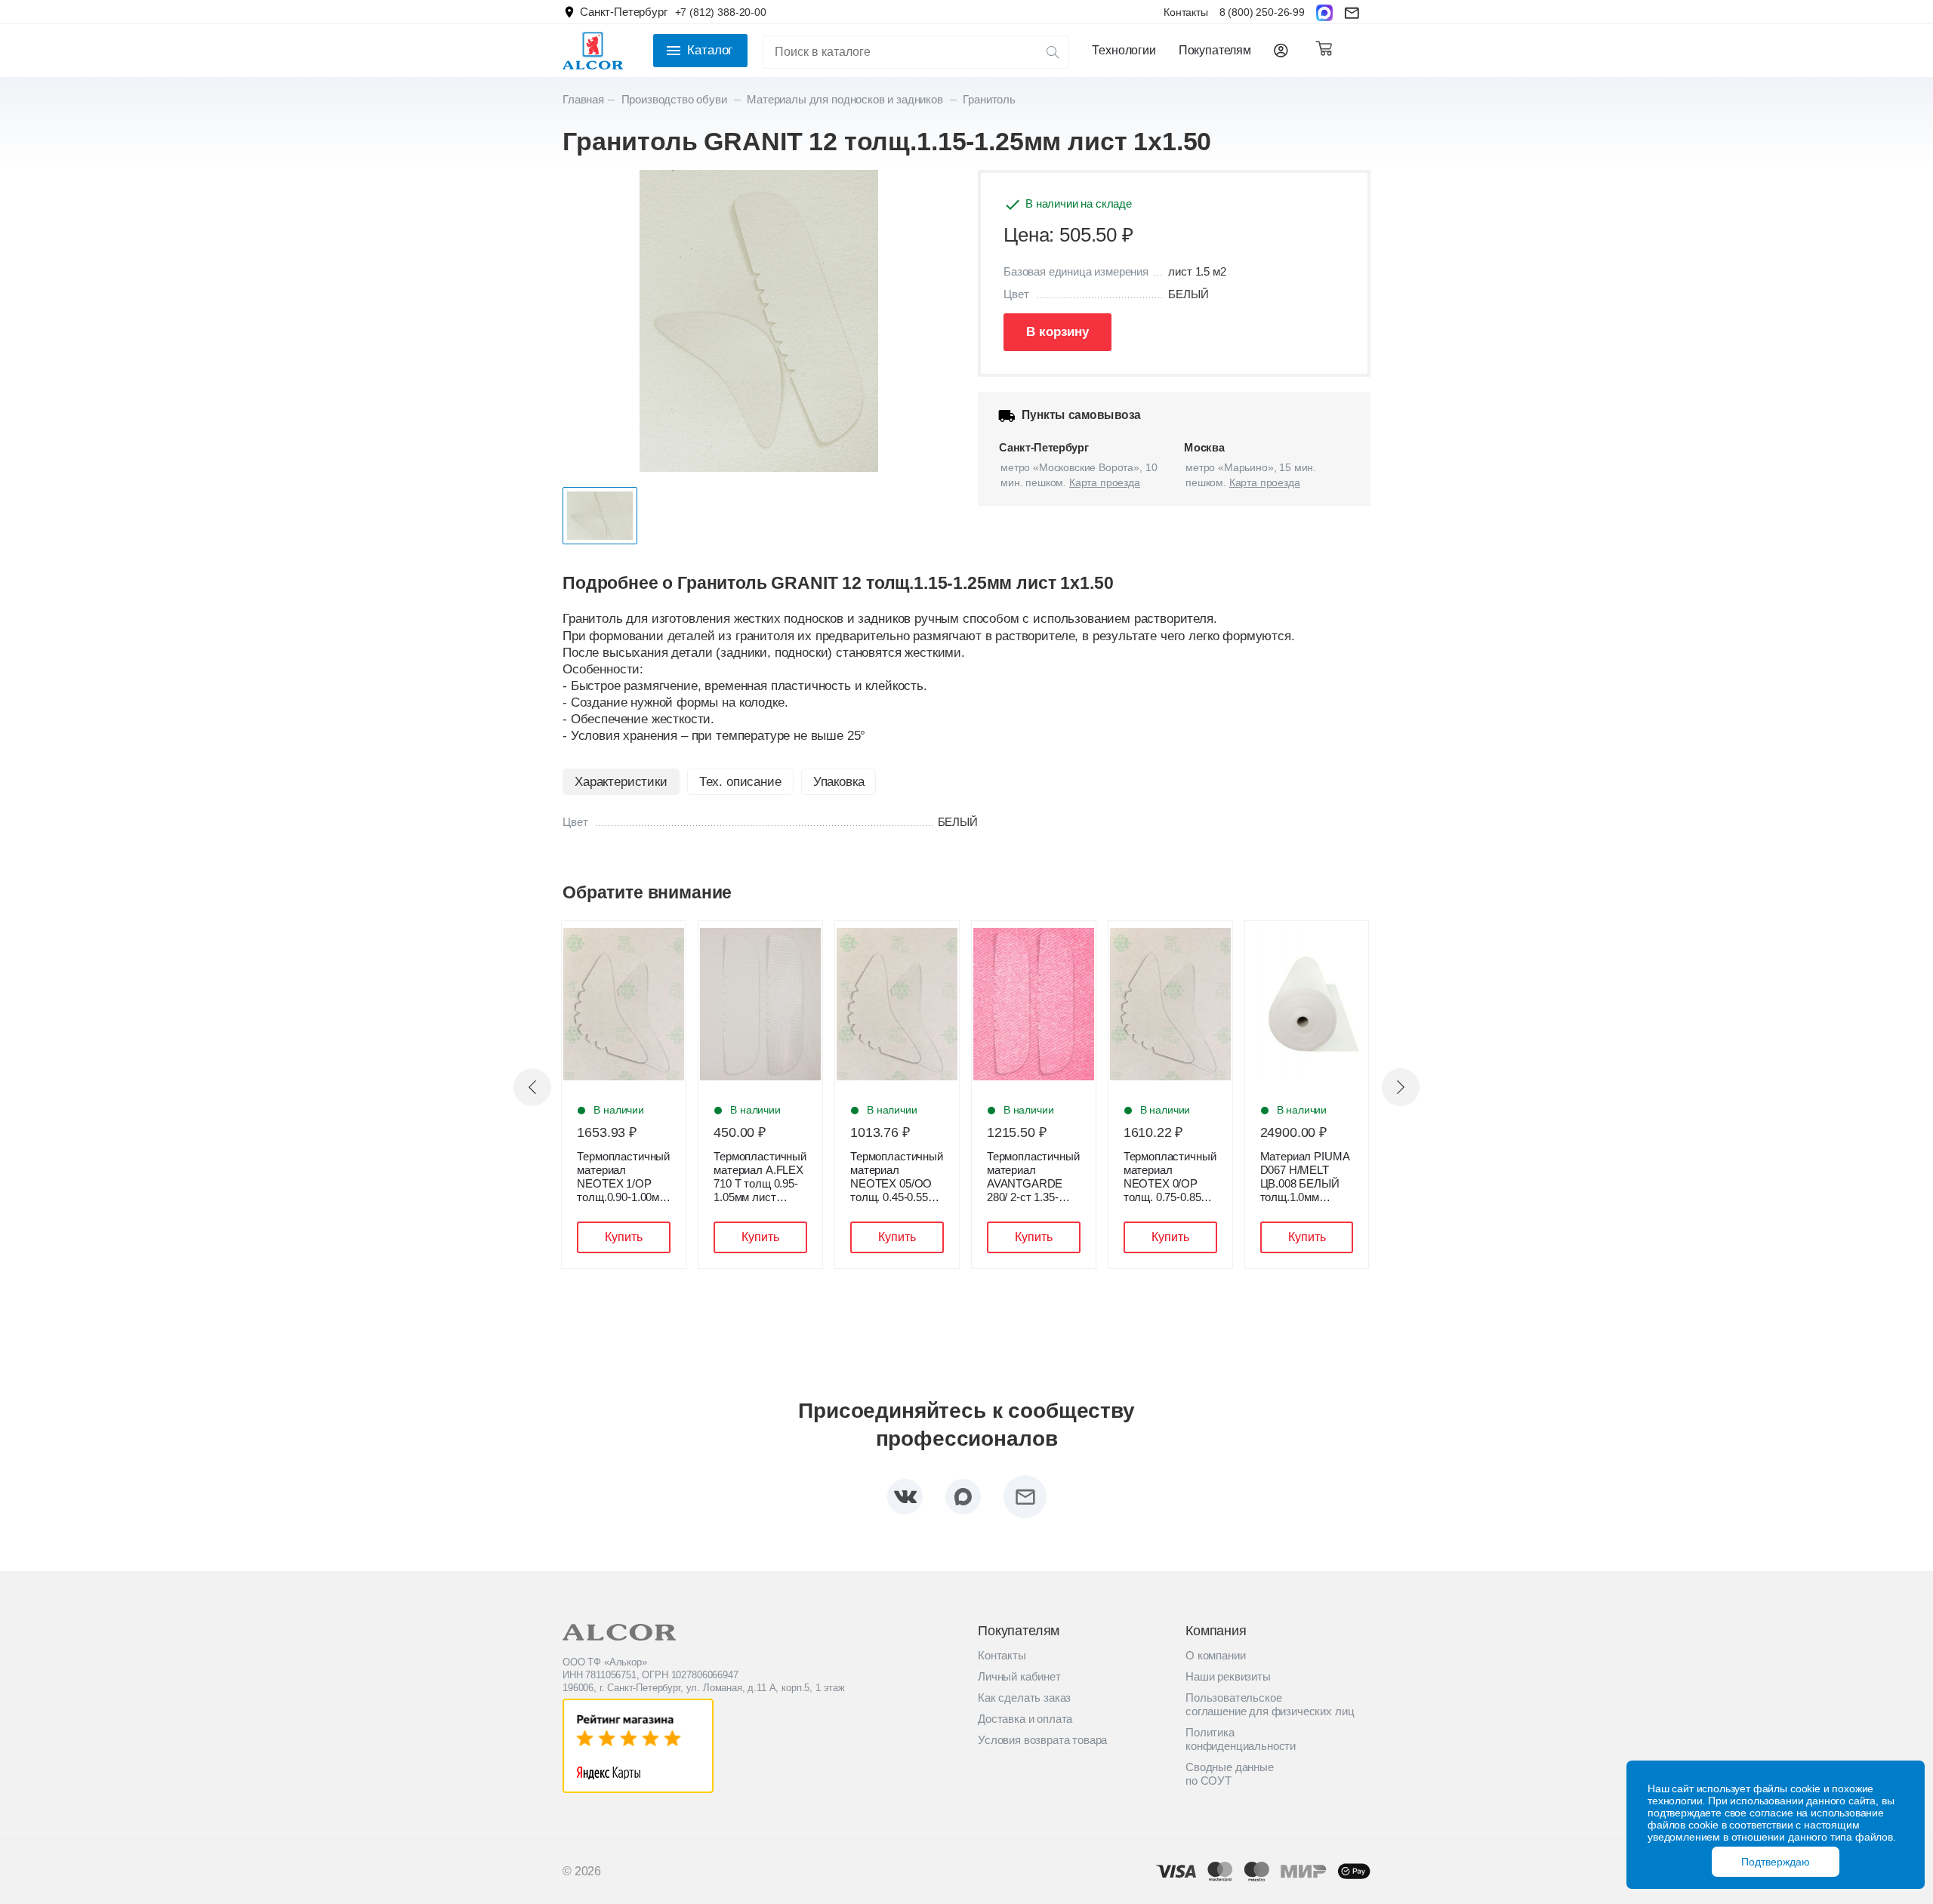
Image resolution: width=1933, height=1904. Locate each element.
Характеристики (621, 782)
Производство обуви (676, 99)
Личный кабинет (1019, 1676)
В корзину (1057, 332)
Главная (583, 99)
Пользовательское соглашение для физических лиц (1270, 1704)
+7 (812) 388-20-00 (721, 12)
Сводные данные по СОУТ (1230, 1774)
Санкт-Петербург (624, 12)
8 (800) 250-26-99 (1262, 12)
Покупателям (1215, 50)
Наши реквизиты (1228, 1676)
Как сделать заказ (1024, 1698)
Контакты (1186, 12)
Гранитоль (989, 99)
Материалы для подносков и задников (846, 99)
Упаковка (839, 782)
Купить (624, 1237)
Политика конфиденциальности (1241, 1739)
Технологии (1124, 50)
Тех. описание (740, 782)
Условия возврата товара (1042, 1740)
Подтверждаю (1776, 1862)
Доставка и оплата (1025, 1719)
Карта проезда (1105, 482)
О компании (1215, 1655)
